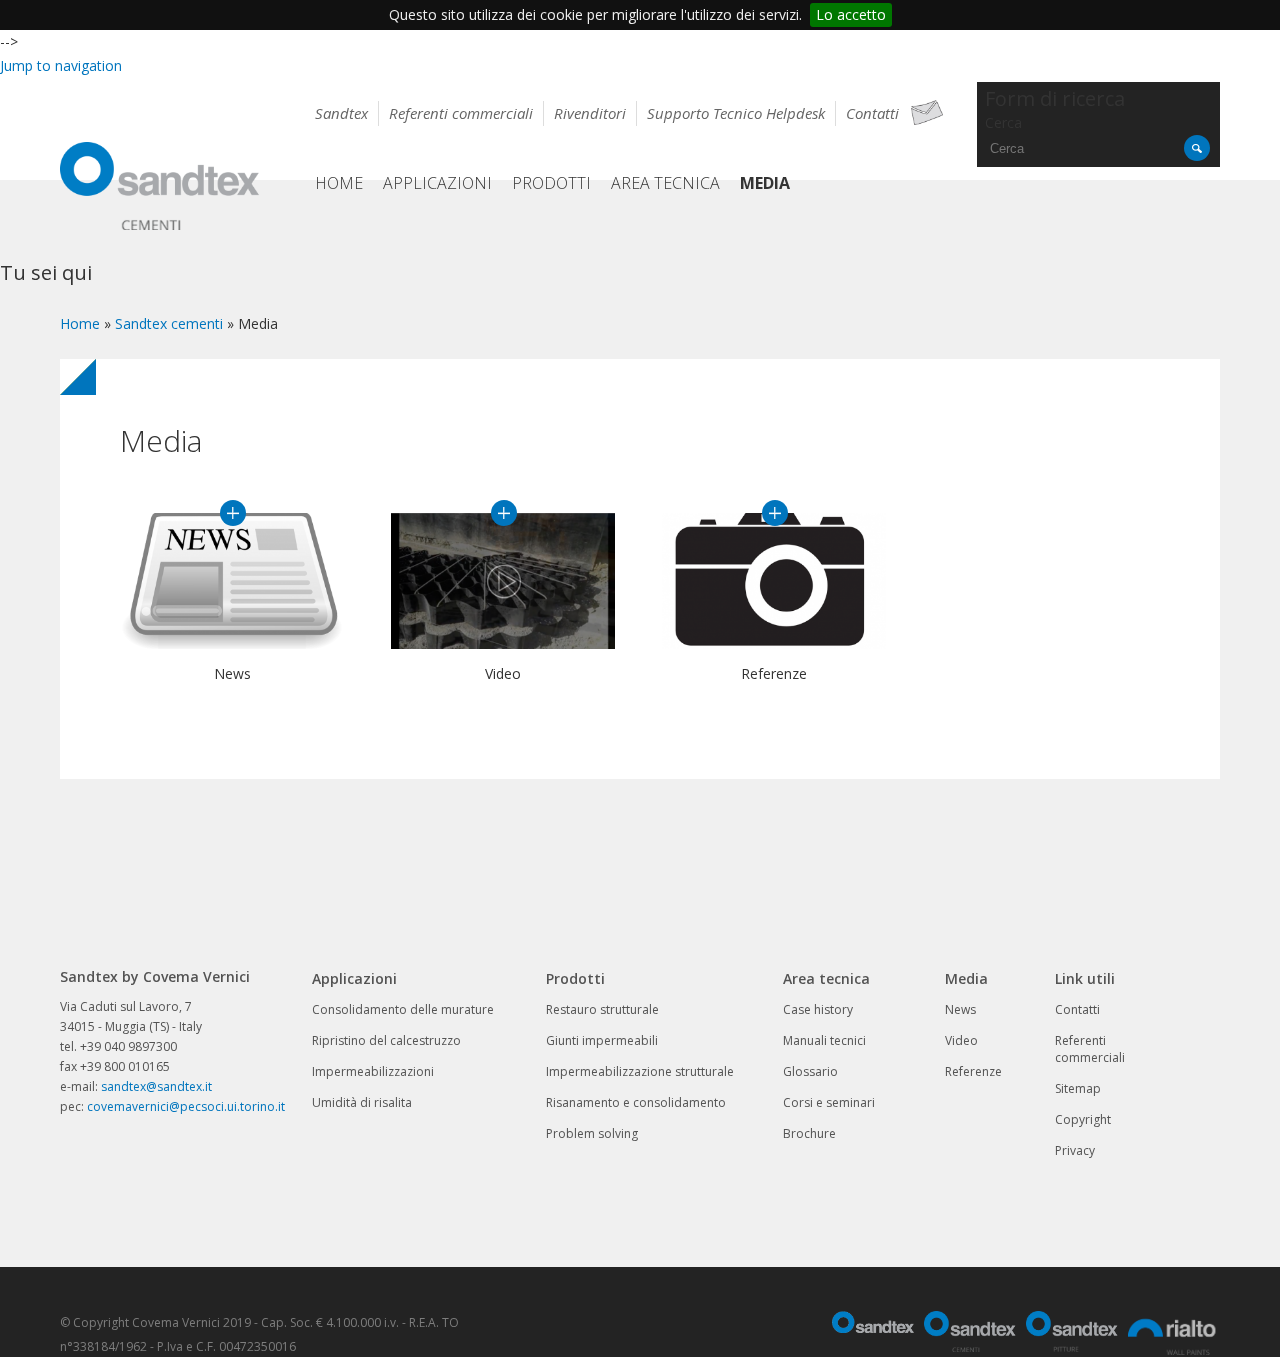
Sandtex (341, 113)
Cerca (1003, 122)
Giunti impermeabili (602, 1040)
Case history (818, 1009)
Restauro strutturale (602, 1009)
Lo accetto (851, 14)
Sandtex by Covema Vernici (160, 189)
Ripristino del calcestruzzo (386, 1040)
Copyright (1083, 1119)
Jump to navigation (61, 65)
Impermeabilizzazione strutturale (640, 1071)
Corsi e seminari (829, 1102)
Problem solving (592, 1133)
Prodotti (551, 183)
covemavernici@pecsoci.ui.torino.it (186, 1106)
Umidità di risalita (362, 1102)
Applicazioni (437, 183)
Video (504, 513)
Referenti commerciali (461, 113)
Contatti (872, 113)
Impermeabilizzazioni (373, 1071)
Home (339, 183)
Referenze (775, 513)
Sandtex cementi (169, 323)
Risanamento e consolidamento (636, 1102)
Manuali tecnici (824, 1040)
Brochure (809, 1133)
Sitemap (1078, 1088)
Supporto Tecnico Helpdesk (736, 113)
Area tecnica (665, 183)
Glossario (810, 1071)
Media (765, 183)
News (233, 513)
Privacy (1075, 1150)
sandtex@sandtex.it (156, 1086)
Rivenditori (590, 113)
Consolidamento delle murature (403, 1009)
